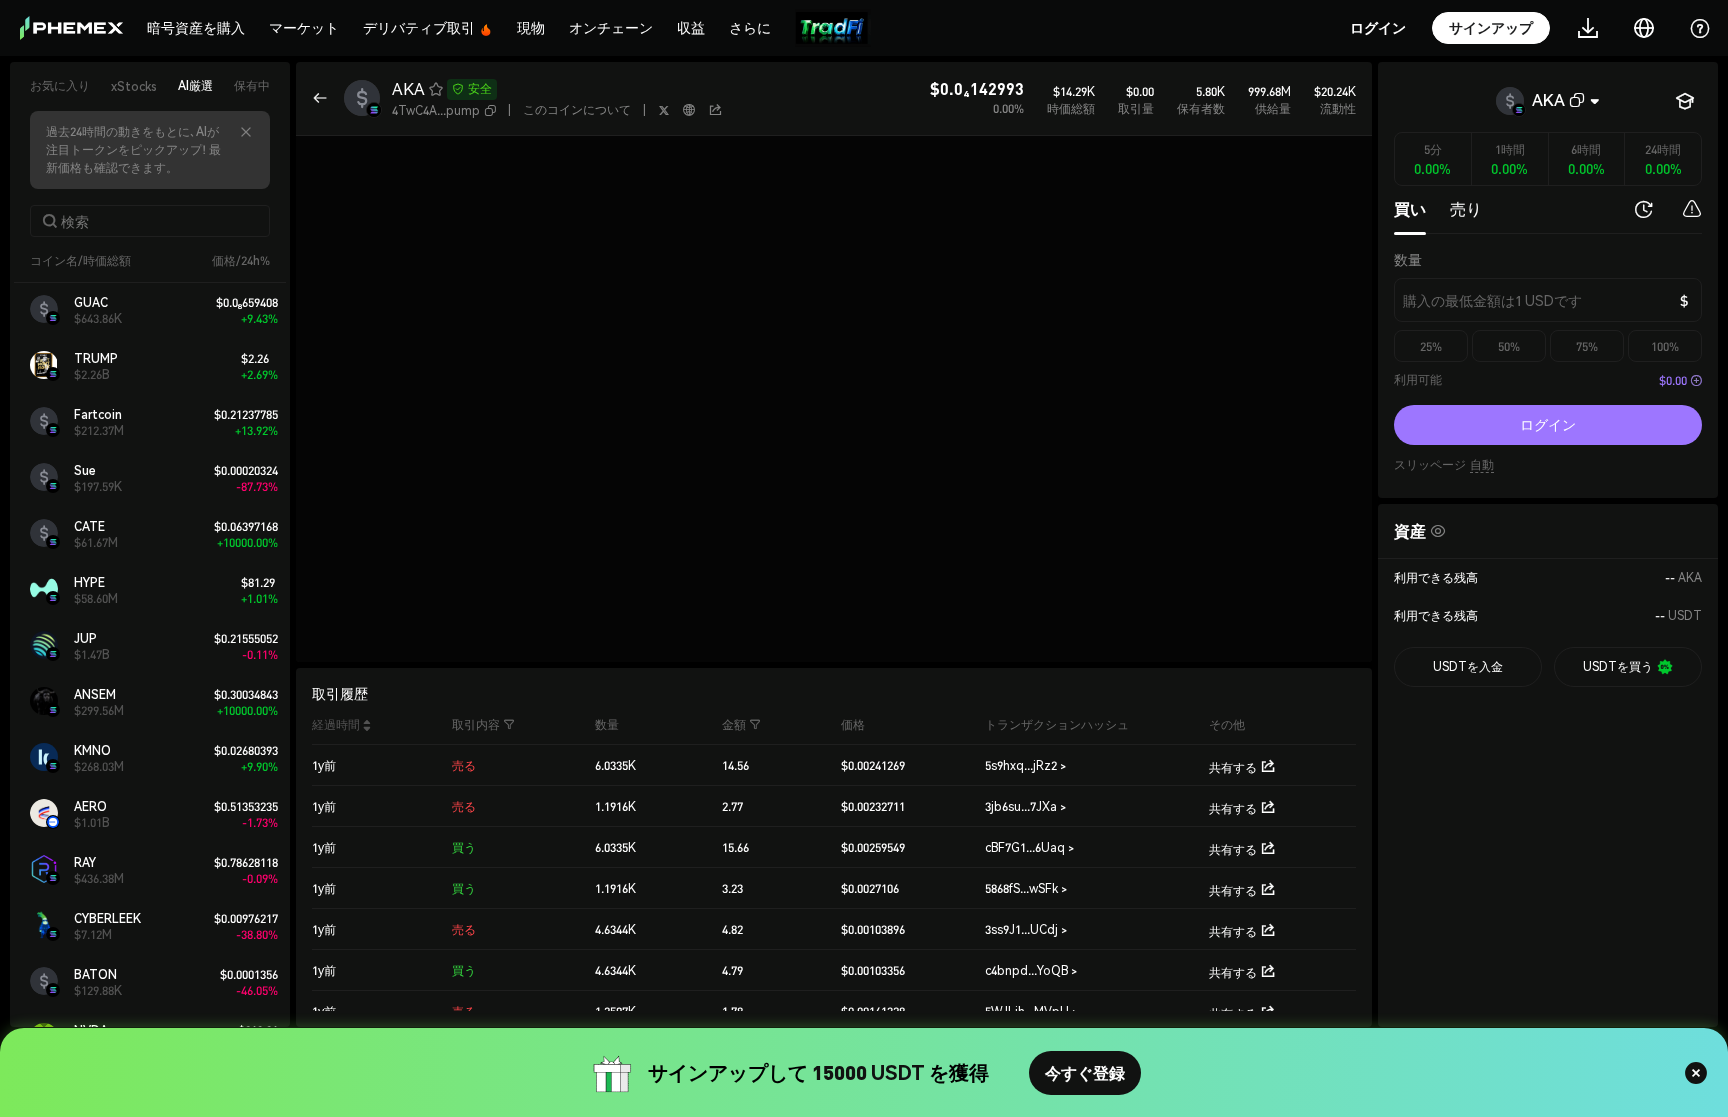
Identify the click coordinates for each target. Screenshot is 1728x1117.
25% (1431, 346)
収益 (691, 27)
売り (1466, 208)
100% (1665, 346)
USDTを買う (1618, 666)
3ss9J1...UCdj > (1026, 929)
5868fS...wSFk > (1026, 888)
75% (1587, 346)
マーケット (304, 27)
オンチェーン (611, 27)
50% (1509, 346)
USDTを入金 (1468, 666)
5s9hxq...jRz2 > (1025, 765)
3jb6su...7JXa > (1025, 806)
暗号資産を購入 (196, 27)
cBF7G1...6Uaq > (1029, 847)
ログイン (1548, 424)
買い (1410, 208)
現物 (531, 27)
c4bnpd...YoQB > (1031, 970)
